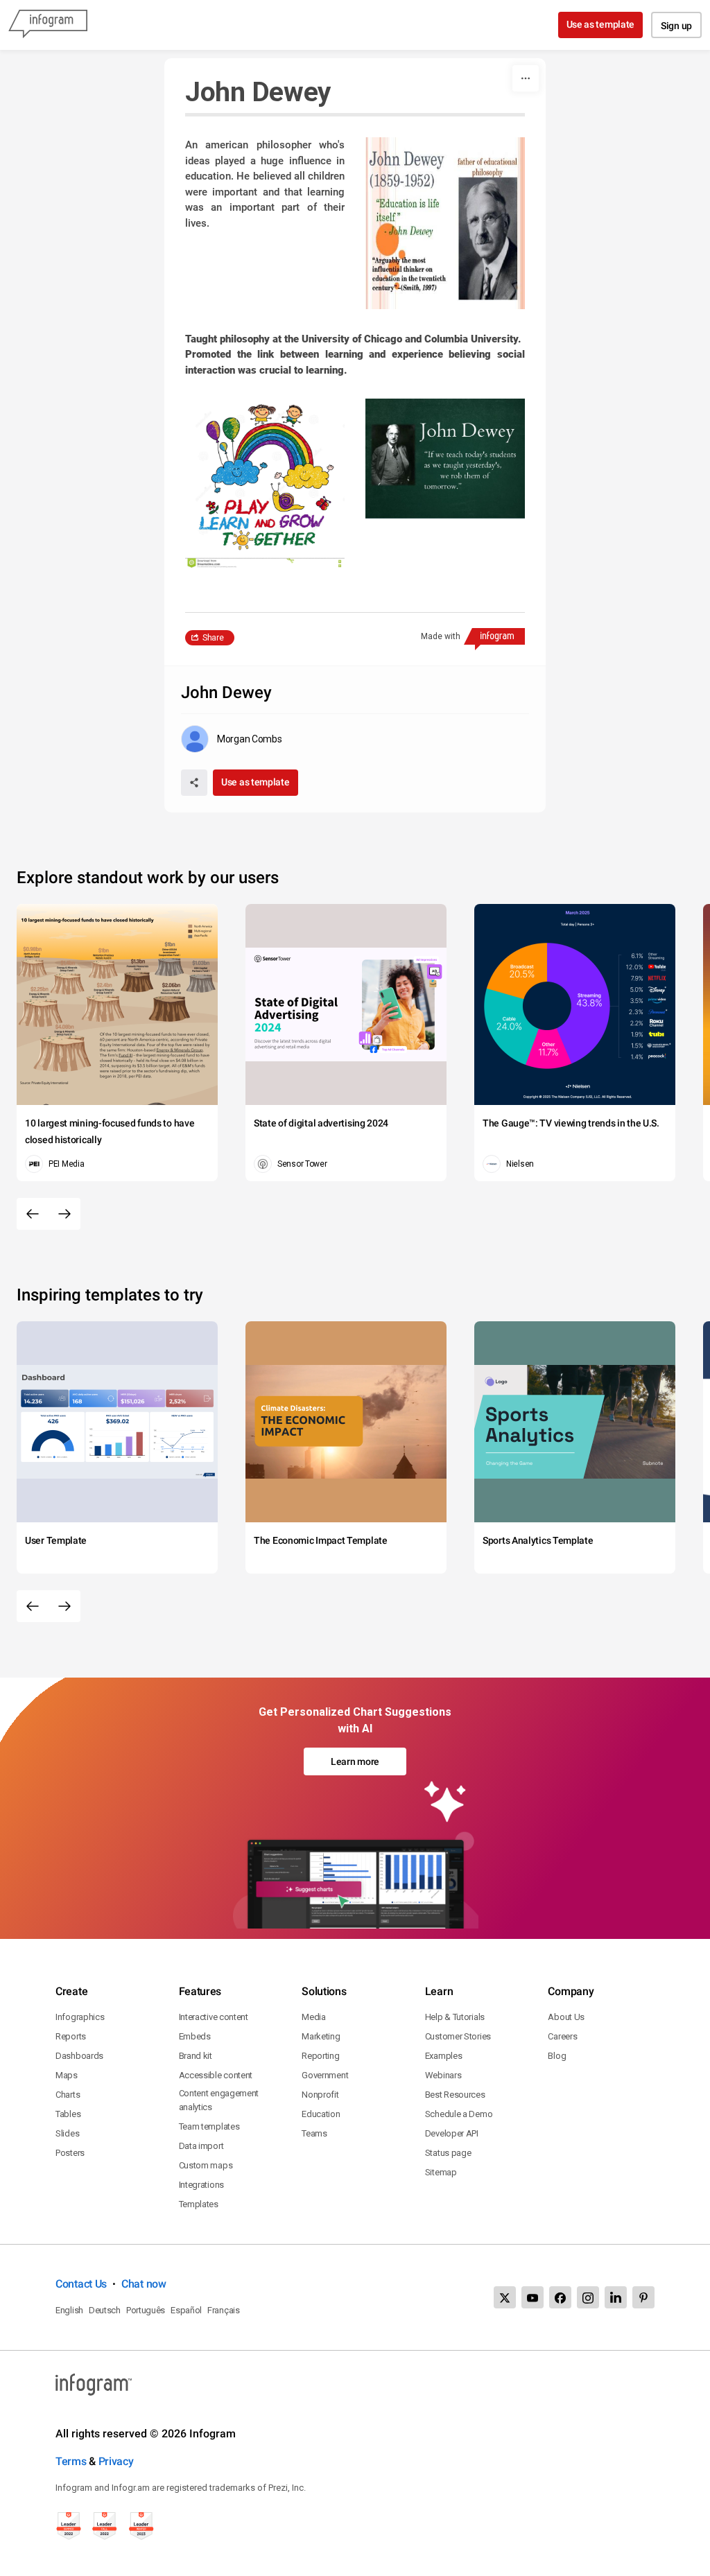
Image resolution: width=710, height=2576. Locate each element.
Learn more (355, 1761)
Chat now (144, 2284)
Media (314, 2017)
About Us (566, 2017)
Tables (68, 2114)
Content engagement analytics (219, 2100)
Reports (71, 2036)
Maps (67, 2075)
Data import (201, 2146)
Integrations (201, 2185)
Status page (448, 2153)
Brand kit (196, 2056)
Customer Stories (458, 2036)
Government (325, 2075)
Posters (70, 2153)
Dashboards (79, 2056)
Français (224, 2310)
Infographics (80, 2017)
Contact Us (81, 2284)
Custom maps (206, 2165)
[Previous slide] (33, 1214)
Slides (67, 2133)
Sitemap (441, 2172)
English (69, 2310)
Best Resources (455, 2095)
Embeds (195, 2036)
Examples (444, 2056)
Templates (199, 2204)
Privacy (116, 2461)
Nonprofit (320, 2095)
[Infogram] (48, 25)
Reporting (320, 2056)
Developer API (452, 2133)
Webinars (443, 2075)
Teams (314, 2133)
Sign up (676, 26)
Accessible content (216, 2075)
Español (186, 2310)
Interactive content (214, 2017)
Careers (562, 2036)
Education (321, 2114)
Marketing (321, 2036)
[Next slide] (64, 1214)
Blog (557, 2056)
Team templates (209, 2126)
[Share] (194, 783)
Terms (71, 2461)
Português (146, 2310)
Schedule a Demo (459, 2114)
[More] (526, 78)
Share (213, 638)
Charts (68, 2095)
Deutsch (105, 2310)
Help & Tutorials (455, 2017)
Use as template (601, 24)
